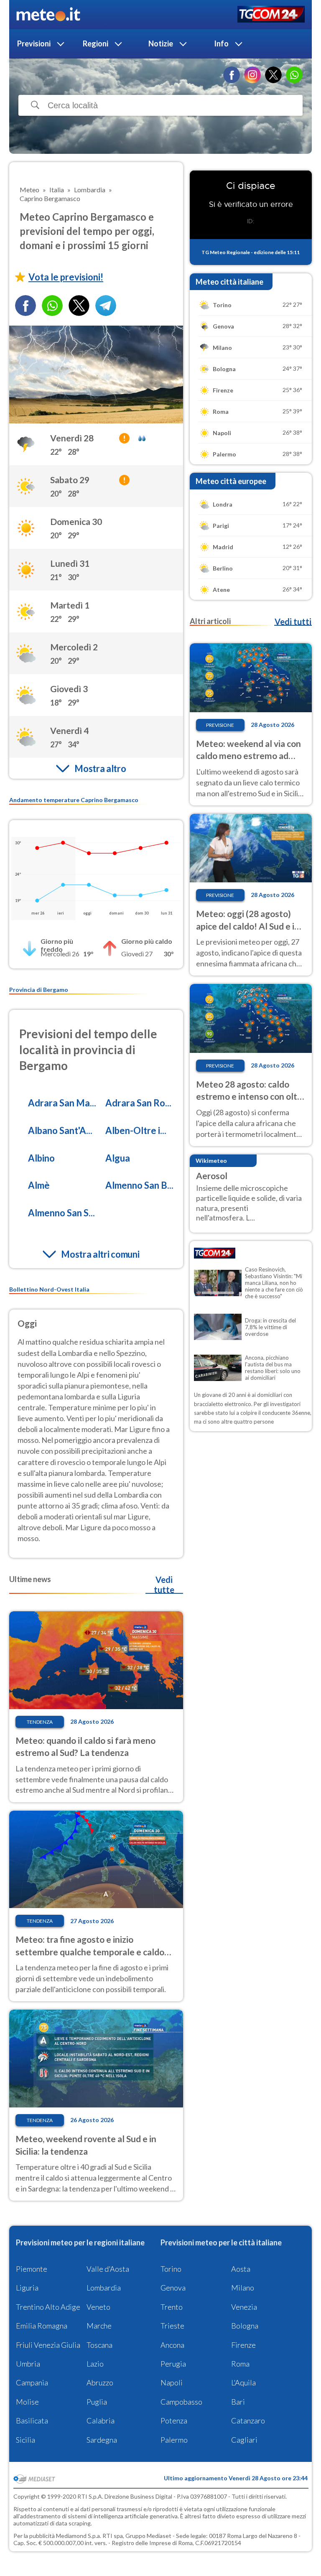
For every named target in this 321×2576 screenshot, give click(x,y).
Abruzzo (100, 2382)
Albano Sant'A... (60, 1130)
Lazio (95, 2364)
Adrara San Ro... (138, 1103)
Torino (171, 2269)
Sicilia (25, 2440)
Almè (39, 1185)
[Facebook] (232, 75)
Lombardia (104, 2288)
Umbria (28, 2364)
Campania (32, 2382)
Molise (27, 2402)
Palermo (174, 2440)
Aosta (241, 2269)
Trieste (172, 2326)
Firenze (243, 2345)
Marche (99, 2326)
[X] (273, 75)
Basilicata (32, 2421)
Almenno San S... (61, 1213)
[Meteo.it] (48, 15)
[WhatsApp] (294, 75)
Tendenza (40, 1722)
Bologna (245, 2326)
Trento (172, 2307)
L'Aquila (243, 2382)
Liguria (27, 2288)
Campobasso (181, 2402)
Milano (243, 2288)
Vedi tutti (293, 622)
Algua (118, 1158)
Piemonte (32, 2269)
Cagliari (244, 2440)
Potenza (174, 2421)
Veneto (98, 2307)
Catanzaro (248, 2421)
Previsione (220, 725)
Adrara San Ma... (62, 1103)
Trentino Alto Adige (48, 2307)
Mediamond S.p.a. (79, 2536)
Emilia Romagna (42, 2326)
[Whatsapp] (52, 306)
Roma (240, 2364)
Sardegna (102, 2440)
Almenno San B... (139, 1185)
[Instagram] (252, 75)
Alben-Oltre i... (136, 1130)
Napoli (172, 2382)
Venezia (244, 2307)
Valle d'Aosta (108, 2269)
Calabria (101, 2421)
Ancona (172, 2345)
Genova (173, 2288)
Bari (238, 2402)
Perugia (173, 2364)
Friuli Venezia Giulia (48, 2345)
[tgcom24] (271, 15)
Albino (41, 1158)
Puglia (97, 2402)
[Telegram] (106, 306)
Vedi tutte (164, 1585)
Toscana (99, 2345)
